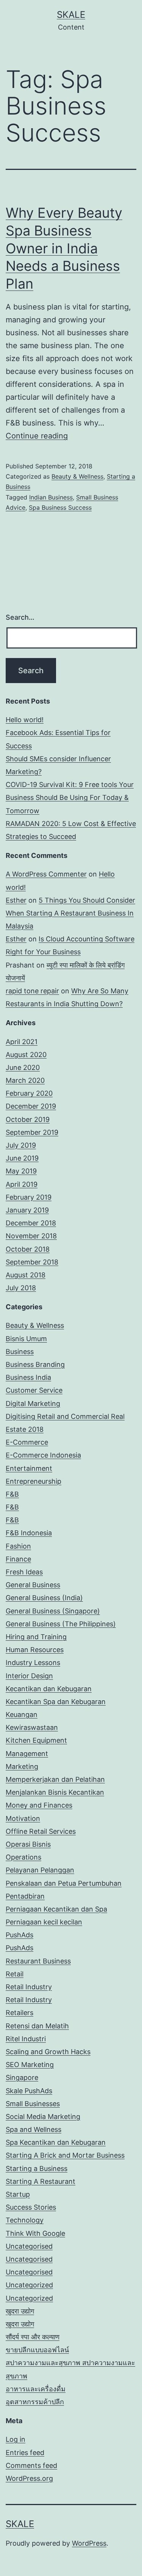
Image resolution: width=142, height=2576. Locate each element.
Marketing (22, 1766)
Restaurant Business (38, 1961)
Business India (28, 1377)
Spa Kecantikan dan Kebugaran (56, 2142)
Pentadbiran (25, 1896)
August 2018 (26, 1275)
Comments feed (31, 2465)
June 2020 (23, 1067)
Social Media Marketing (43, 2117)
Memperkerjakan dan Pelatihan (55, 1779)
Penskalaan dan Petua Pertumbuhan (64, 1883)
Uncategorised (29, 2246)
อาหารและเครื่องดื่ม (36, 2389)
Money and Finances (39, 1805)
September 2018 (32, 1262)
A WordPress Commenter (46, 874)
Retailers (20, 2013)
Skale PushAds (29, 2091)
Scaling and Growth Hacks (48, 2052)
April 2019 (22, 1184)
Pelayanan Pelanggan (40, 1870)
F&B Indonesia (29, 1533)
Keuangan (22, 1714)
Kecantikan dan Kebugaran (49, 1689)
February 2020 (29, 1093)
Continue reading (37, 436)
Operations (23, 1857)
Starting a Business (37, 2168)
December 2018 (31, 1223)
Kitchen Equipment (36, 1740)
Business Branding (35, 1364)
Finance (18, 1559)
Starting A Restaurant (41, 2181)
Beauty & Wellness (77, 476)
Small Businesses (33, 2104)
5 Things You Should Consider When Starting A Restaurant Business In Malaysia (70, 913)
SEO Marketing (30, 2065)
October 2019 (28, 1119)
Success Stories (31, 2207)
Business (20, 1352)
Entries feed (25, 2453)
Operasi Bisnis (28, 1844)
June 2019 (22, 1158)
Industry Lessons (33, 1663)
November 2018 (31, 1236)
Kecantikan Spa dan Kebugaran (56, 1702)
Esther (16, 900)
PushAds (20, 1935)
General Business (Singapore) (53, 1611)
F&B (12, 1494)
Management (27, 1754)
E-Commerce (27, 1442)
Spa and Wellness (34, 2129)
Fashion (18, 1546)
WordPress (89, 2543)
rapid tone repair (32, 991)
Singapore (22, 2077)
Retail (15, 1974)
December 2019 (31, 1106)
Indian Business (51, 497)
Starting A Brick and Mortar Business (65, 2155)
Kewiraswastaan (32, 1727)
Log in (16, 2439)
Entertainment (29, 1468)
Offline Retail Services (41, 1831)
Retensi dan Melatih (37, 2026)
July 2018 (21, 1288)
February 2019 (29, 1197)
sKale (71, 15)
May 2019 (21, 1171)
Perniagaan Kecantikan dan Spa (56, 1909)
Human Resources (35, 1650)
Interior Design (29, 1676)
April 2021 (22, 1042)
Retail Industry (29, 1987)
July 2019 (21, 1145)
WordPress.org (29, 2478)
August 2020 (26, 1055)
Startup (18, 2194)
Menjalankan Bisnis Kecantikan (55, 1792)
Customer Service (34, 1390)
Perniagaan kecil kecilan (44, 1922)
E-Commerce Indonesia (43, 1455)
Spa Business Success (60, 507)
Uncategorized (29, 2285)
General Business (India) (44, 1598)
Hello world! (25, 720)
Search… (20, 617)
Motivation (23, 1818)
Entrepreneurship (34, 1481)
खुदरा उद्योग (20, 2311)
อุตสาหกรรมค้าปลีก (35, 2402)
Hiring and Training (36, 1637)
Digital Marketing (33, 1403)
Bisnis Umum (26, 1339)
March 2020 (25, 1080)
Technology (25, 2220)
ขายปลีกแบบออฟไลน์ (37, 2350)
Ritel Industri (26, 2039)
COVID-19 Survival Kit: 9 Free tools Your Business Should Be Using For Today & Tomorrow (70, 797)
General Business (33, 1585)
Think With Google (35, 2233)
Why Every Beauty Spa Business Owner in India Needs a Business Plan (64, 248)
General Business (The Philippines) (61, 1624)
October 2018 (28, 1249)
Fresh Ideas (24, 1572)
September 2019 (32, 1132)
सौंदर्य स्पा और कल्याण (33, 2337)
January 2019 (27, 1210)
